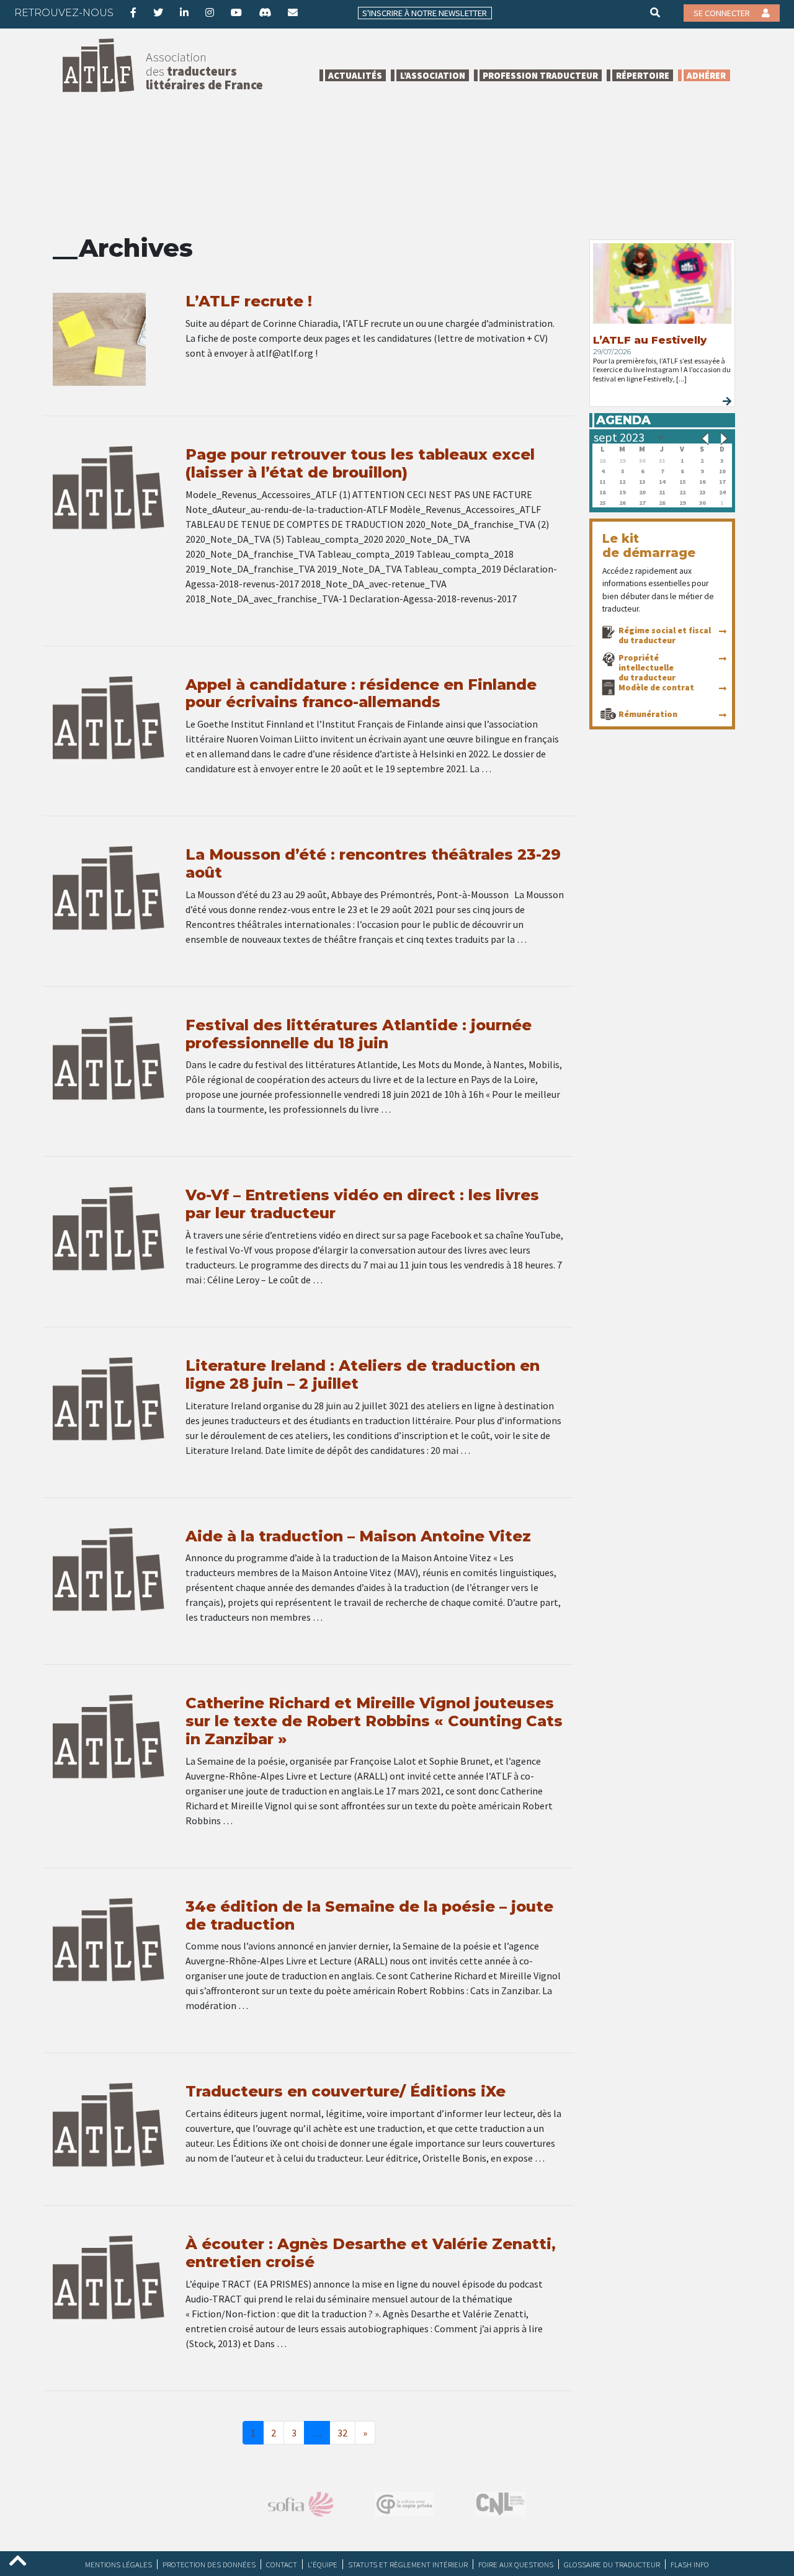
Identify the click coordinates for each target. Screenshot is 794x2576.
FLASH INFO (690, 2564)
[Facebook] (133, 12)
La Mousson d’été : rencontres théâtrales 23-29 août (373, 863)
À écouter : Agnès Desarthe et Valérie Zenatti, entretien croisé (371, 2253)
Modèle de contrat (656, 687)
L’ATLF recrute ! (249, 301)
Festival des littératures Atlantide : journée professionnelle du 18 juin (359, 1034)
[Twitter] (158, 12)
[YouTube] (236, 12)
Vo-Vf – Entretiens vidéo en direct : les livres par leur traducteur (362, 1204)
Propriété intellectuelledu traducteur (647, 667)
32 (342, 2433)
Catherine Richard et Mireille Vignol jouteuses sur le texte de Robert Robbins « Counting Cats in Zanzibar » (374, 1721)
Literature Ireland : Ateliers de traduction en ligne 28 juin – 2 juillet (363, 1375)
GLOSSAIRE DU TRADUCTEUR (612, 2564)
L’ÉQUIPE (323, 2564)
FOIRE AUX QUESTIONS (516, 2564)
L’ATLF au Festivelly (650, 340)
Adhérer (706, 75)
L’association (433, 75)
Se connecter (723, 13)
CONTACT (282, 2564)
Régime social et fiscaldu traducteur (665, 635)
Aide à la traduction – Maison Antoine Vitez (358, 1536)
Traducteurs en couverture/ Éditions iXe (346, 2091)
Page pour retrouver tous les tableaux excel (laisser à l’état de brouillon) (360, 463)
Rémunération (648, 714)
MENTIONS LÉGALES (118, 2564)
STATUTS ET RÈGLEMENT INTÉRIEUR (408, 2564)
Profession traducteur (540, 75)
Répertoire (643, 75)
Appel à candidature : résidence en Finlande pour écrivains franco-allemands (361, 693)
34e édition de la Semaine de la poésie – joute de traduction (369, 1915)
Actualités (355, 75)
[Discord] (265, 12)
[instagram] (210, 12)
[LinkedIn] (184, 12)
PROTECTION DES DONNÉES (209, 2564)
